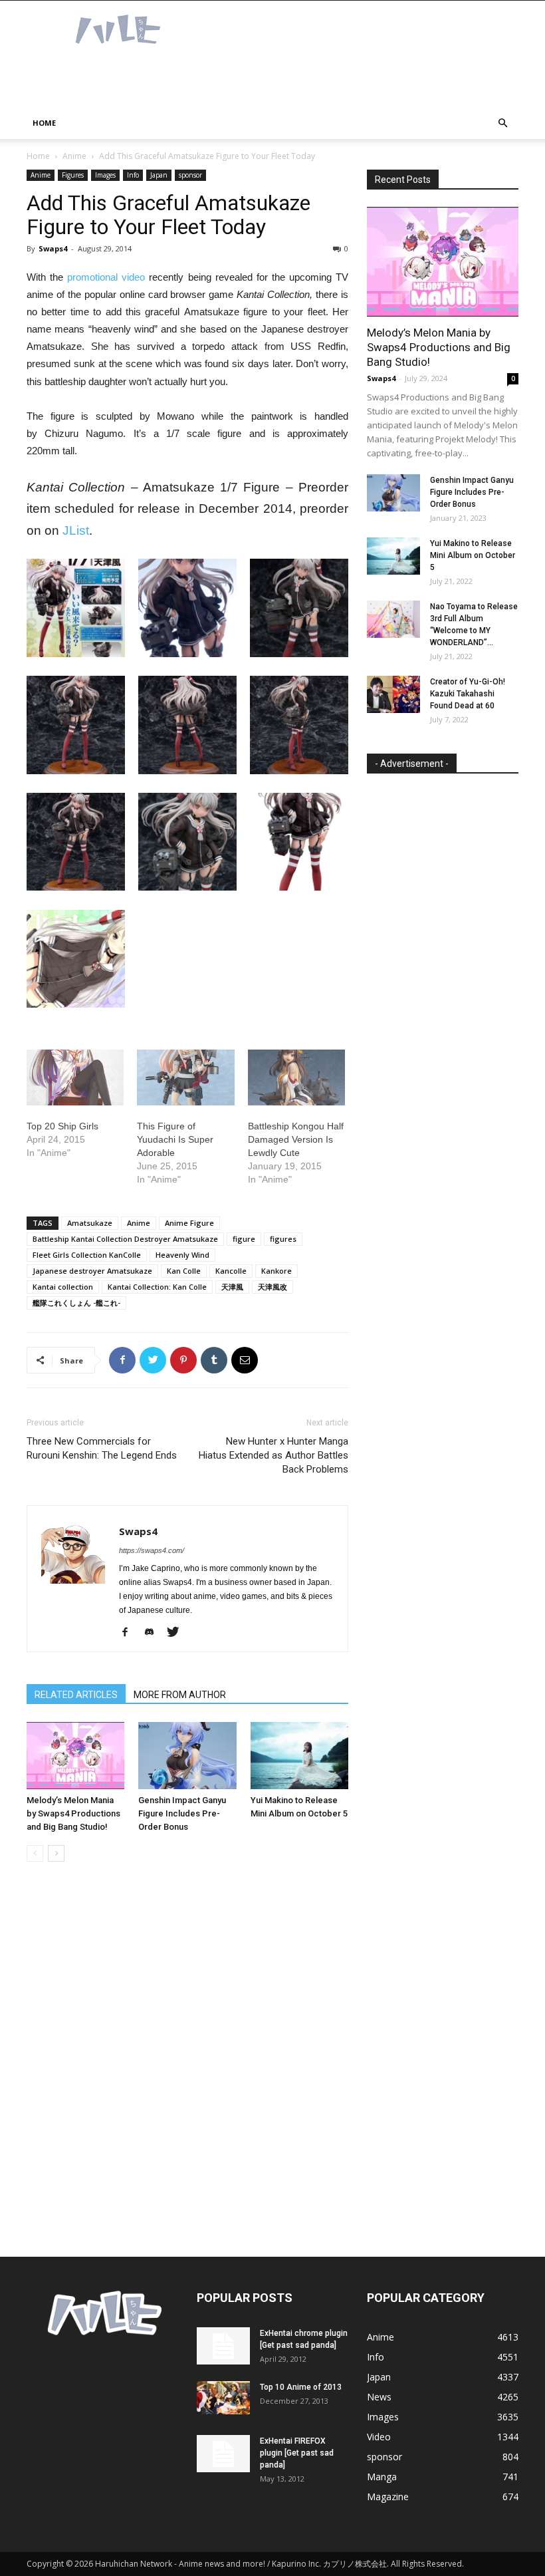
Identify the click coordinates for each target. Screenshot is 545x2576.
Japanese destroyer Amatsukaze (92, 1271)
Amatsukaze (90, 1223)
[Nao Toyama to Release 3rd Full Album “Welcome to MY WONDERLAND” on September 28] (393, 619)
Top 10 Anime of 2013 (301, 2387)
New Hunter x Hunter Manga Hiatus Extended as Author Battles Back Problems (273, 1455)
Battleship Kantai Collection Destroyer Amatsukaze (125, 1239)
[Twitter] (178, 1633)
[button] (502, 123)
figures (283, 1239)
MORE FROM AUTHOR (180, 1695)
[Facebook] (130, 1633)
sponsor (190, 175)
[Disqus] (187, 2060)
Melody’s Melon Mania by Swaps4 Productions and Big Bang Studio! (73, 1813)
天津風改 (272, 1287)
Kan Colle (184, 1271)
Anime (74, 156)
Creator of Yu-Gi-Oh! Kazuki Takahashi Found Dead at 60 (468, 694)
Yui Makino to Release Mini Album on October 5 (473, 555)
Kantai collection (63, 1287)
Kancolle (231, 1271)
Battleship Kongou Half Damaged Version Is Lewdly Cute (296, 1139)
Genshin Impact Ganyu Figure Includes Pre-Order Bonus (182, 1813)
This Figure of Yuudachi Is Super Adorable (175, 1139)
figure (244, 1239)
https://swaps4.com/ (152, 1550)
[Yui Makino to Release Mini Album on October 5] (299, 1756)
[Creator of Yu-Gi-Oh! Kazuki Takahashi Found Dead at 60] (393, 694)
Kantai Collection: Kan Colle (157, 1287)
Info (133, 175)
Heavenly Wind (182, 1255)
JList (76, 530)
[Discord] (154, 1633)
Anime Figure (189, 1223)
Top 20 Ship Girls (62, 1126)
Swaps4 (53, 248)
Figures (73, 175)
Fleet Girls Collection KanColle (87, 1255)
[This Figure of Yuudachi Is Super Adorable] (185, 1077)
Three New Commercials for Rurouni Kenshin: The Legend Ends (102, 1448)
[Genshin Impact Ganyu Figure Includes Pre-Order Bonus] (187, 1756)
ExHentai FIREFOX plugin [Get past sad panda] (297, 2453)
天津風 (232, 1287)
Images (105, 175)
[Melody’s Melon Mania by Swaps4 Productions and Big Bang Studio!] (75, 1756)
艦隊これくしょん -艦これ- (76, 1303)
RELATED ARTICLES (76, 1695)
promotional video (106, 277)
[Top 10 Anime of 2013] (223, 2398)
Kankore (276, 1271)
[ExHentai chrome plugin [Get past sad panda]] (223, 2346)
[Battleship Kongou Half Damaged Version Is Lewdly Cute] (296, 1077)
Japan (159, 175)
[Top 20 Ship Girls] (75, 1077)
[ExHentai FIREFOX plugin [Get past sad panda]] (223, 2454)
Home (44, 123)
